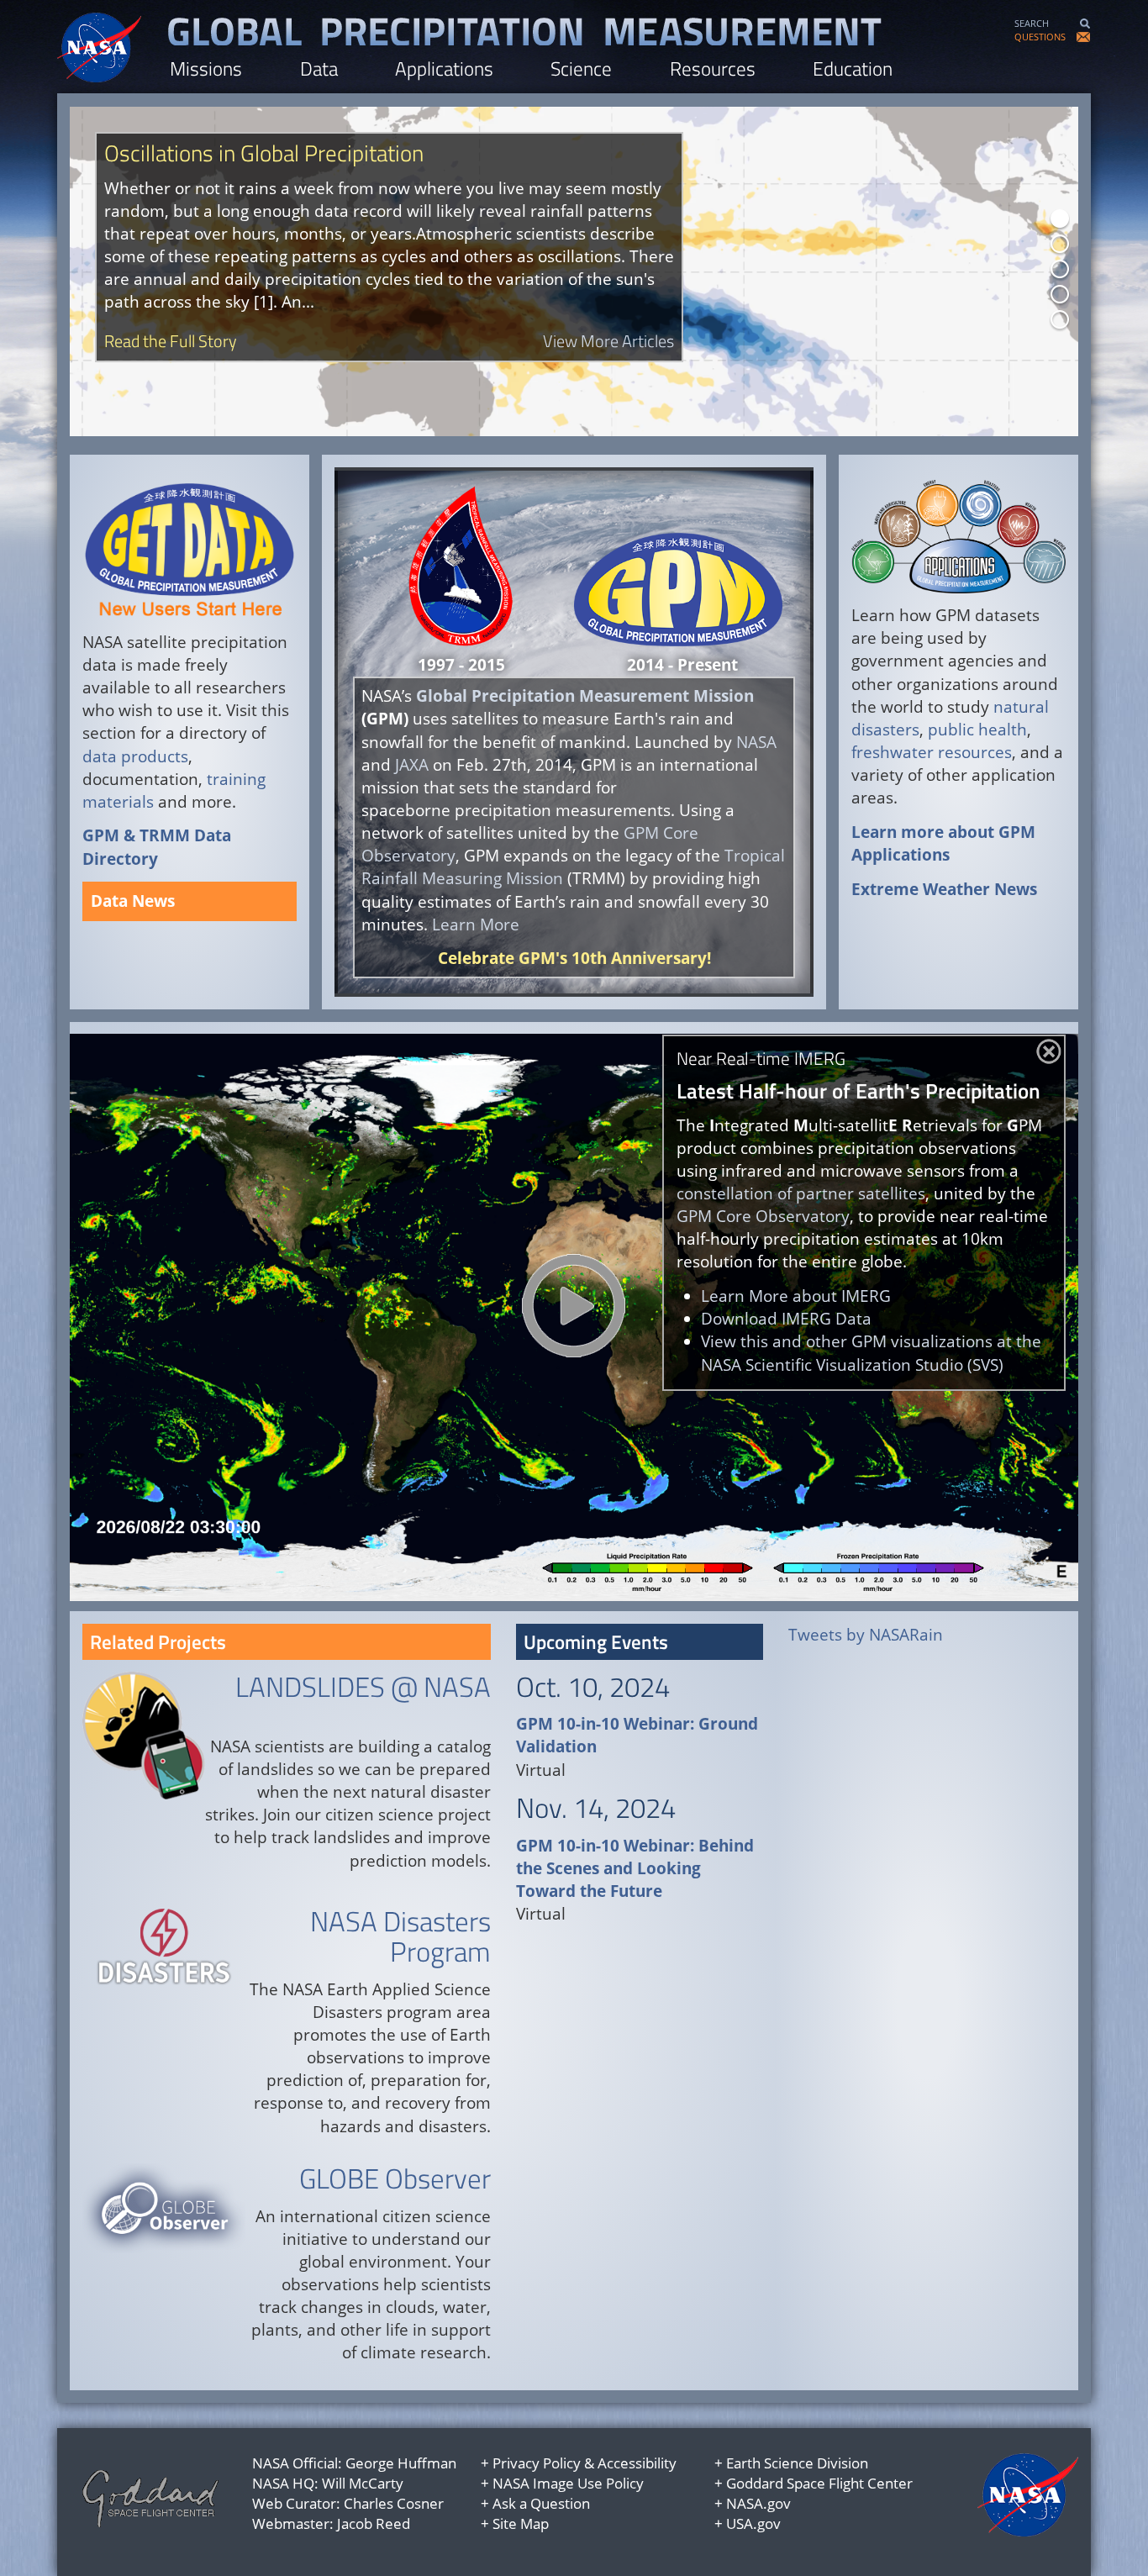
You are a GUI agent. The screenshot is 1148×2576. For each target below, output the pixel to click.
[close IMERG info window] (1049, 1051)
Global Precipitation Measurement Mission (585, 696)
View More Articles (608, 341)
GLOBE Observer (395, 2178)
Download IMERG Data (786, 1319)
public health (977, 730)
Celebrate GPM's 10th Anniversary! (574, 958)
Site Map (521, 2523)
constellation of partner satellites (801, 1193)
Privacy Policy (537, 2463)
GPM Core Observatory (763, 1216)
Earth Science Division (797, 2463)
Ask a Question (541, 2503)
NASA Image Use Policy (568, 2483)
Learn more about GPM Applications (943, 843)
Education (853, 68)
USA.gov (753, 2523)
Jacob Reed (374, 2523)
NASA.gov (758, 2503)
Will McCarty (363, 2483)
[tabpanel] (574, 271)
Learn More (478, 925)
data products (135, 756)
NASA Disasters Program (400, 1936)
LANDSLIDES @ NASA (363, 1687)
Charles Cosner (394, 2503)
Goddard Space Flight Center (819, 2483)
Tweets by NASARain (866, 1635)
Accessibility (637, 2463)
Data (319, 68)
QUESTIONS (1040, 37)
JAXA (414, 765)
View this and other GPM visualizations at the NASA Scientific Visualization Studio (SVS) (871, 1353)
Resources (713, 68)
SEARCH (1032, 23)
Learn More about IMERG (796, 1296)
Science (581, 68)
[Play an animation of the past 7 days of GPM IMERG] (574, 1306)
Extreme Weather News (944, 889)
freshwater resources (932, 752)
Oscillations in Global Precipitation (264, 153)
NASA (756, 742)
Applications (444, 68)
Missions (206, 68)
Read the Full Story (171, 341)
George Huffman (401, 2463)
